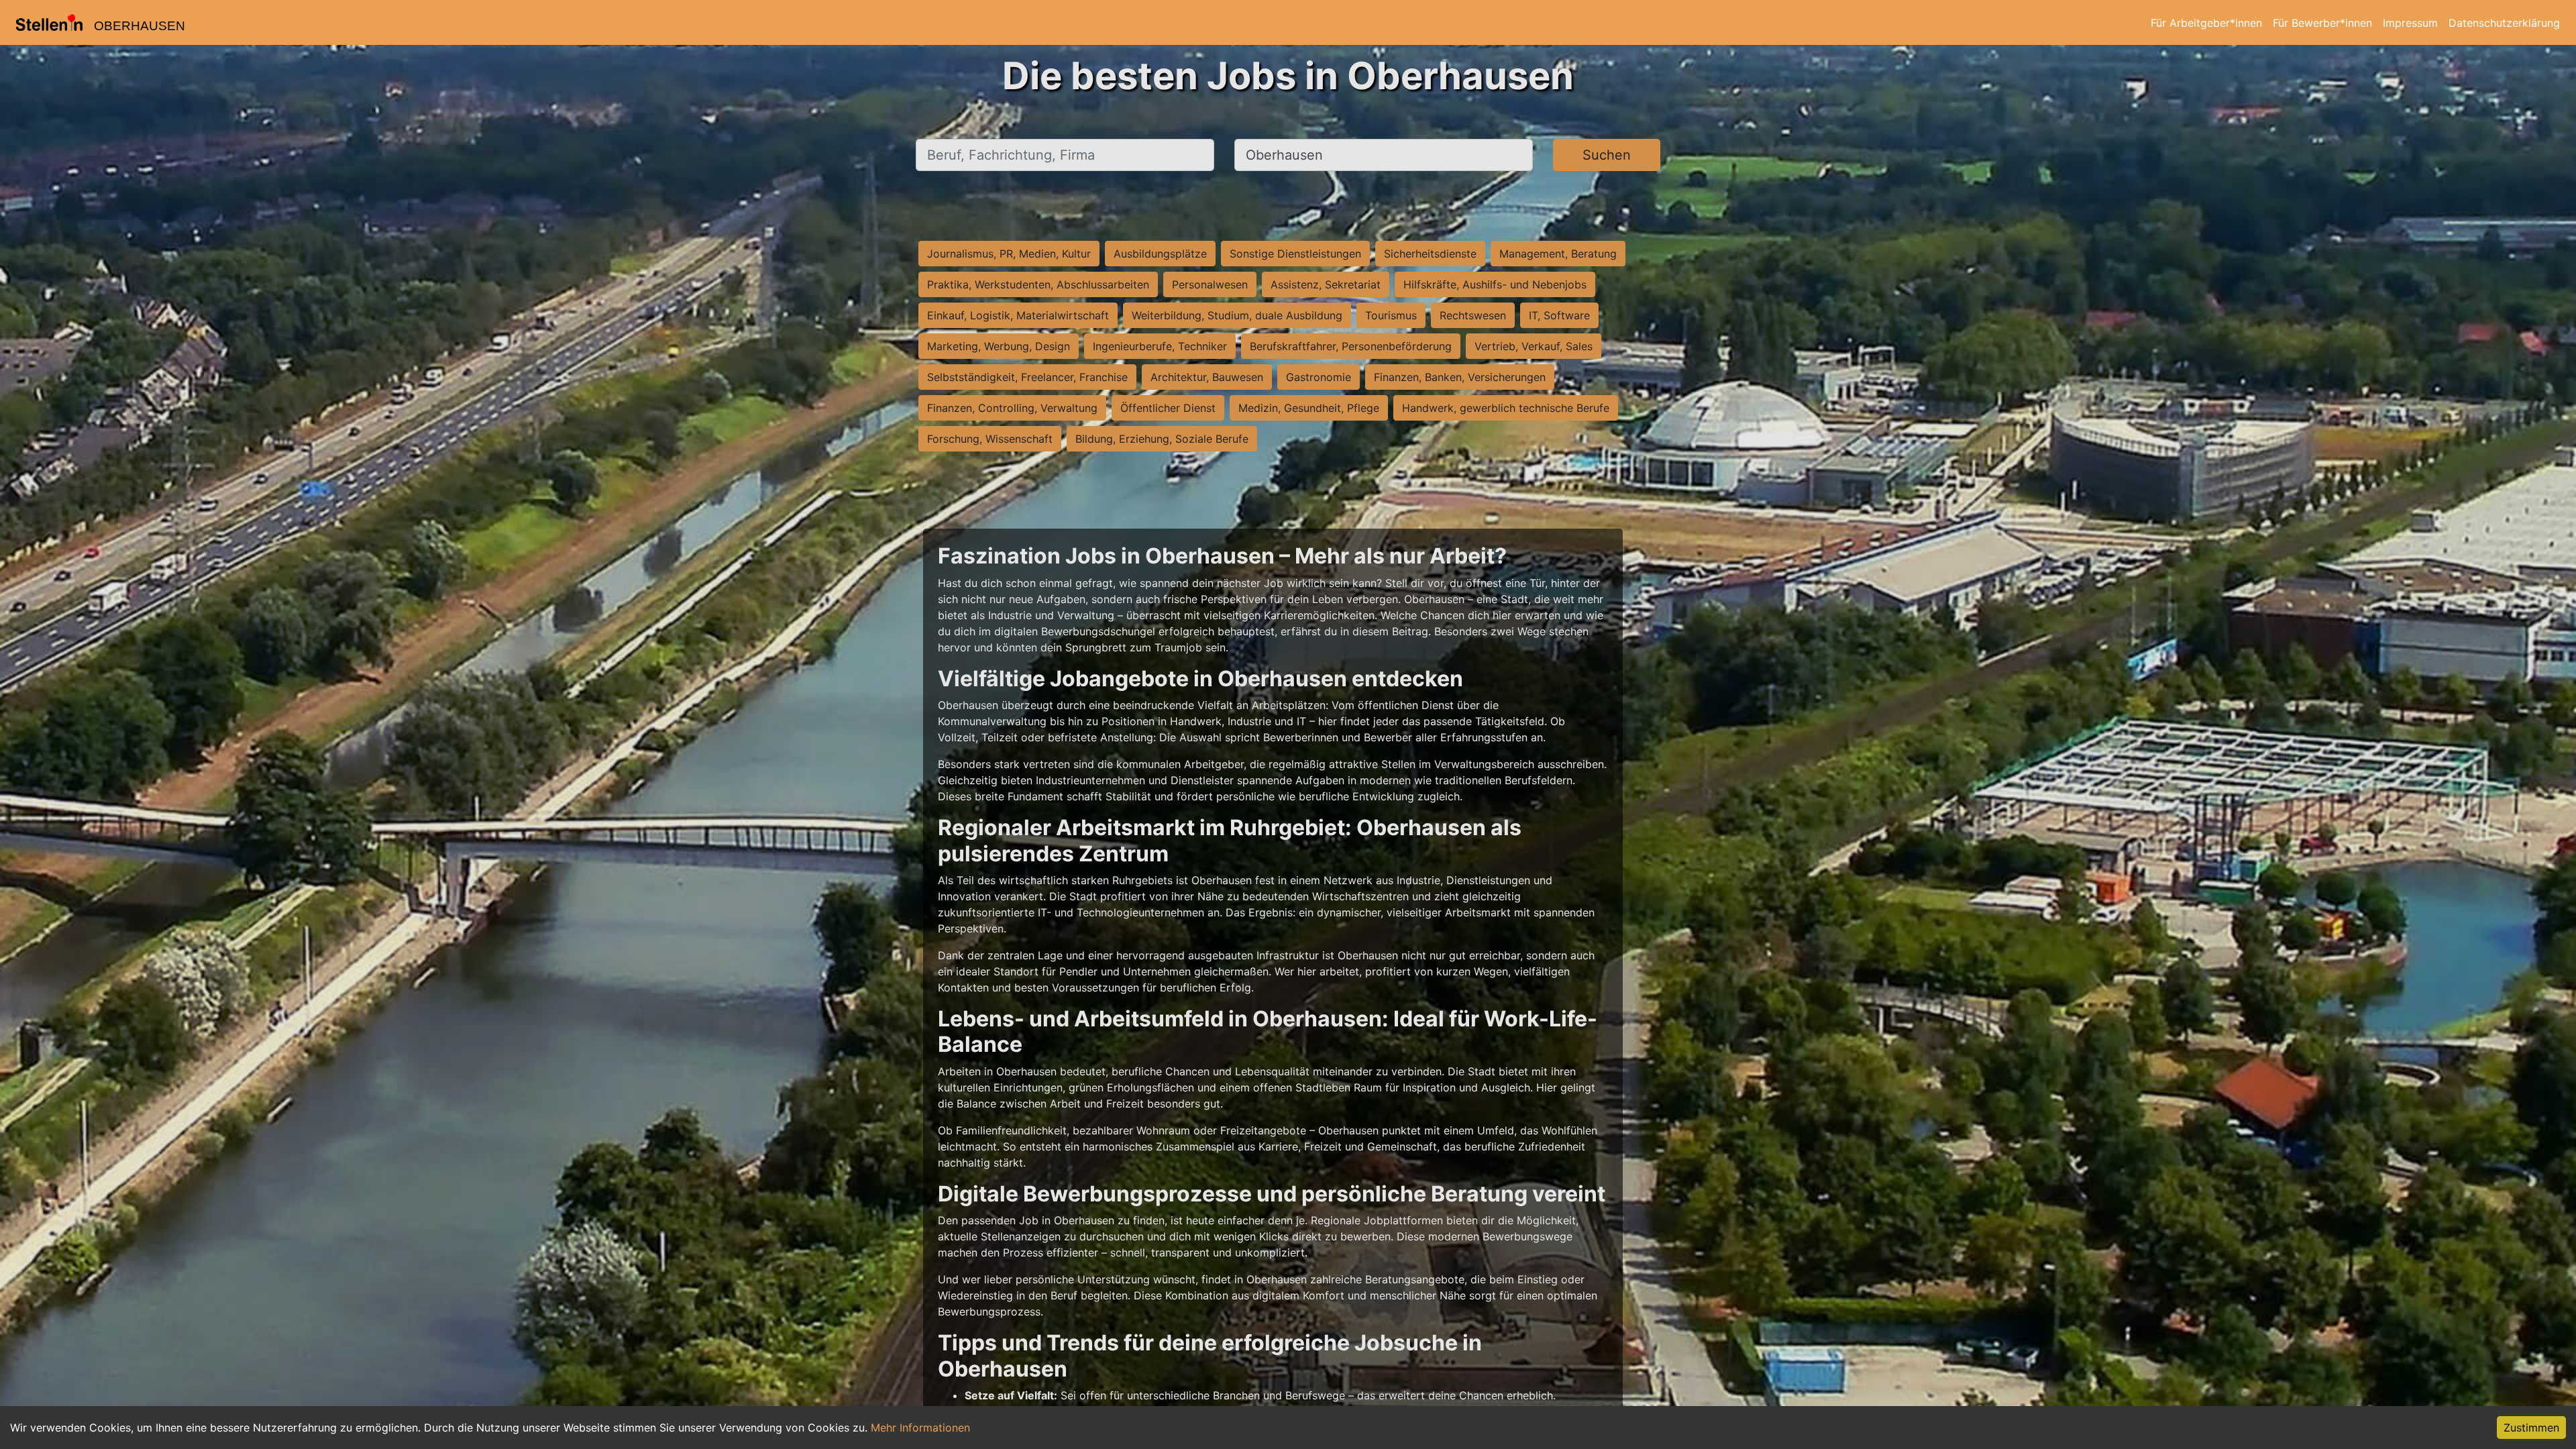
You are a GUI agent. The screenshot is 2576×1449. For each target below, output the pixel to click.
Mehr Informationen (920, 1428)
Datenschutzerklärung (2504, 23)
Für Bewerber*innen (2322, 23)
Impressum (2410, 23)
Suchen (1607, 155)
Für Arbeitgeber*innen (2206, 23)
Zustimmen (2531, 1428)
